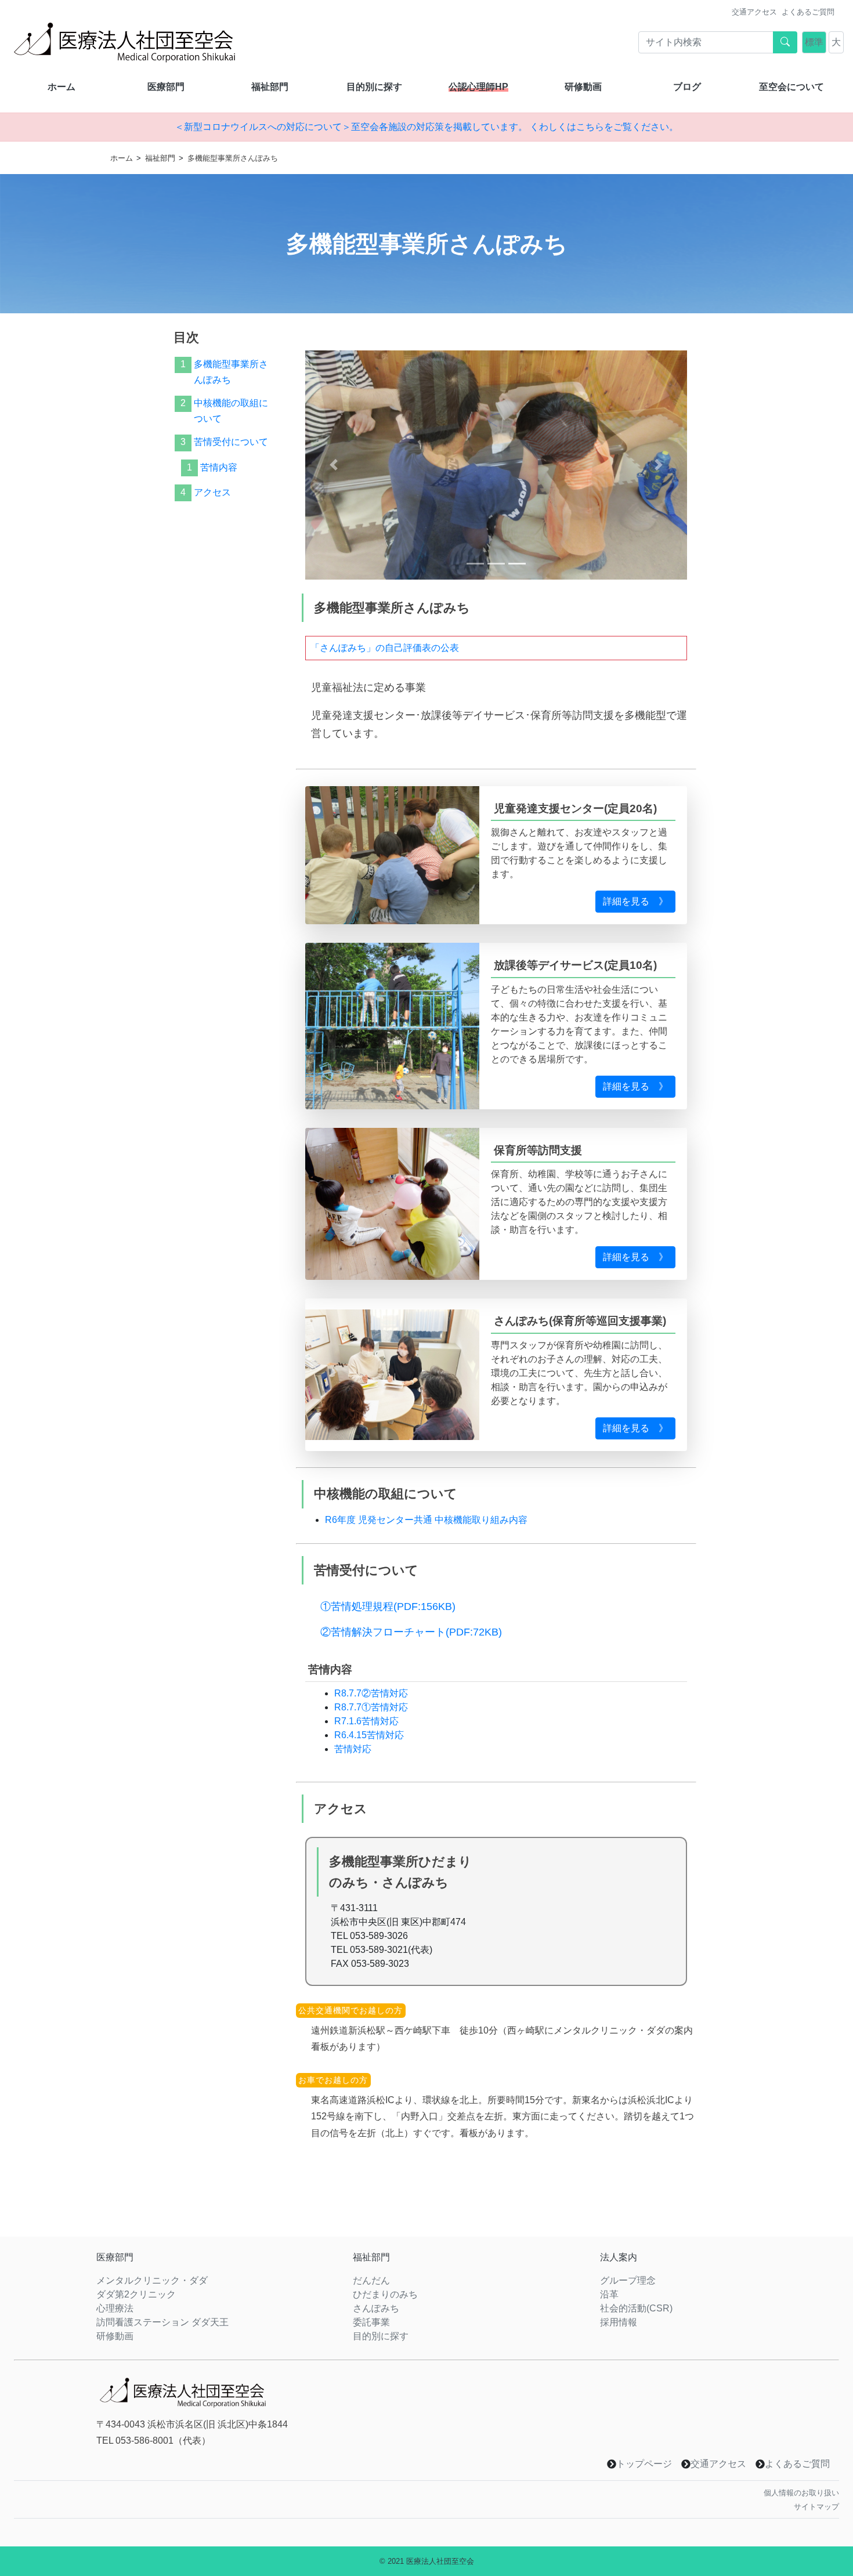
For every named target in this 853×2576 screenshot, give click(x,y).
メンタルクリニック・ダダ (152, 2280)
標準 (814, 42)
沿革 (609, 2294)
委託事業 (371, 2322)
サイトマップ (816, 2507)
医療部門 (166, 87)
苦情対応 (353, 1749)
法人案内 (619, 2257)
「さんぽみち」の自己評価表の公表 (385, 648)
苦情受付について (231, 442)
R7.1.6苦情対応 (366, 1721)
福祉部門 (270, 87)
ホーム (62, 87)
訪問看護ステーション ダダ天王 (162, 2322)
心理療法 (115, 2308)
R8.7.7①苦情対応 (371, 1707)
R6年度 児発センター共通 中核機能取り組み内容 (426, 1520)
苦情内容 (219, 467)
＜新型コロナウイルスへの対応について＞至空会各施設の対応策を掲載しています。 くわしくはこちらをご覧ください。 (426, 127)
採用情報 (619, 2322)
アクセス (212, 492)
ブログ (687, 87)
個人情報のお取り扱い (801, 2493)
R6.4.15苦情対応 (369, 1735)
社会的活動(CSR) (636, 2308)
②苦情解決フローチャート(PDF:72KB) (411, 1632)
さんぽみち (376, 2308)
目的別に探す (374, 87)
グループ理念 (628, 2280)
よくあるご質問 (808, 12)
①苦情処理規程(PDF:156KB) (388, 1607)
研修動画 (583, 87)
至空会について (791, 87)
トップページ (644, 2464)
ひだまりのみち (385, 2294)
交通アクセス (754, 12)
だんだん (371, 2280)
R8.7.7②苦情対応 (371, 1693)
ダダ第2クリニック (136, 2294)
